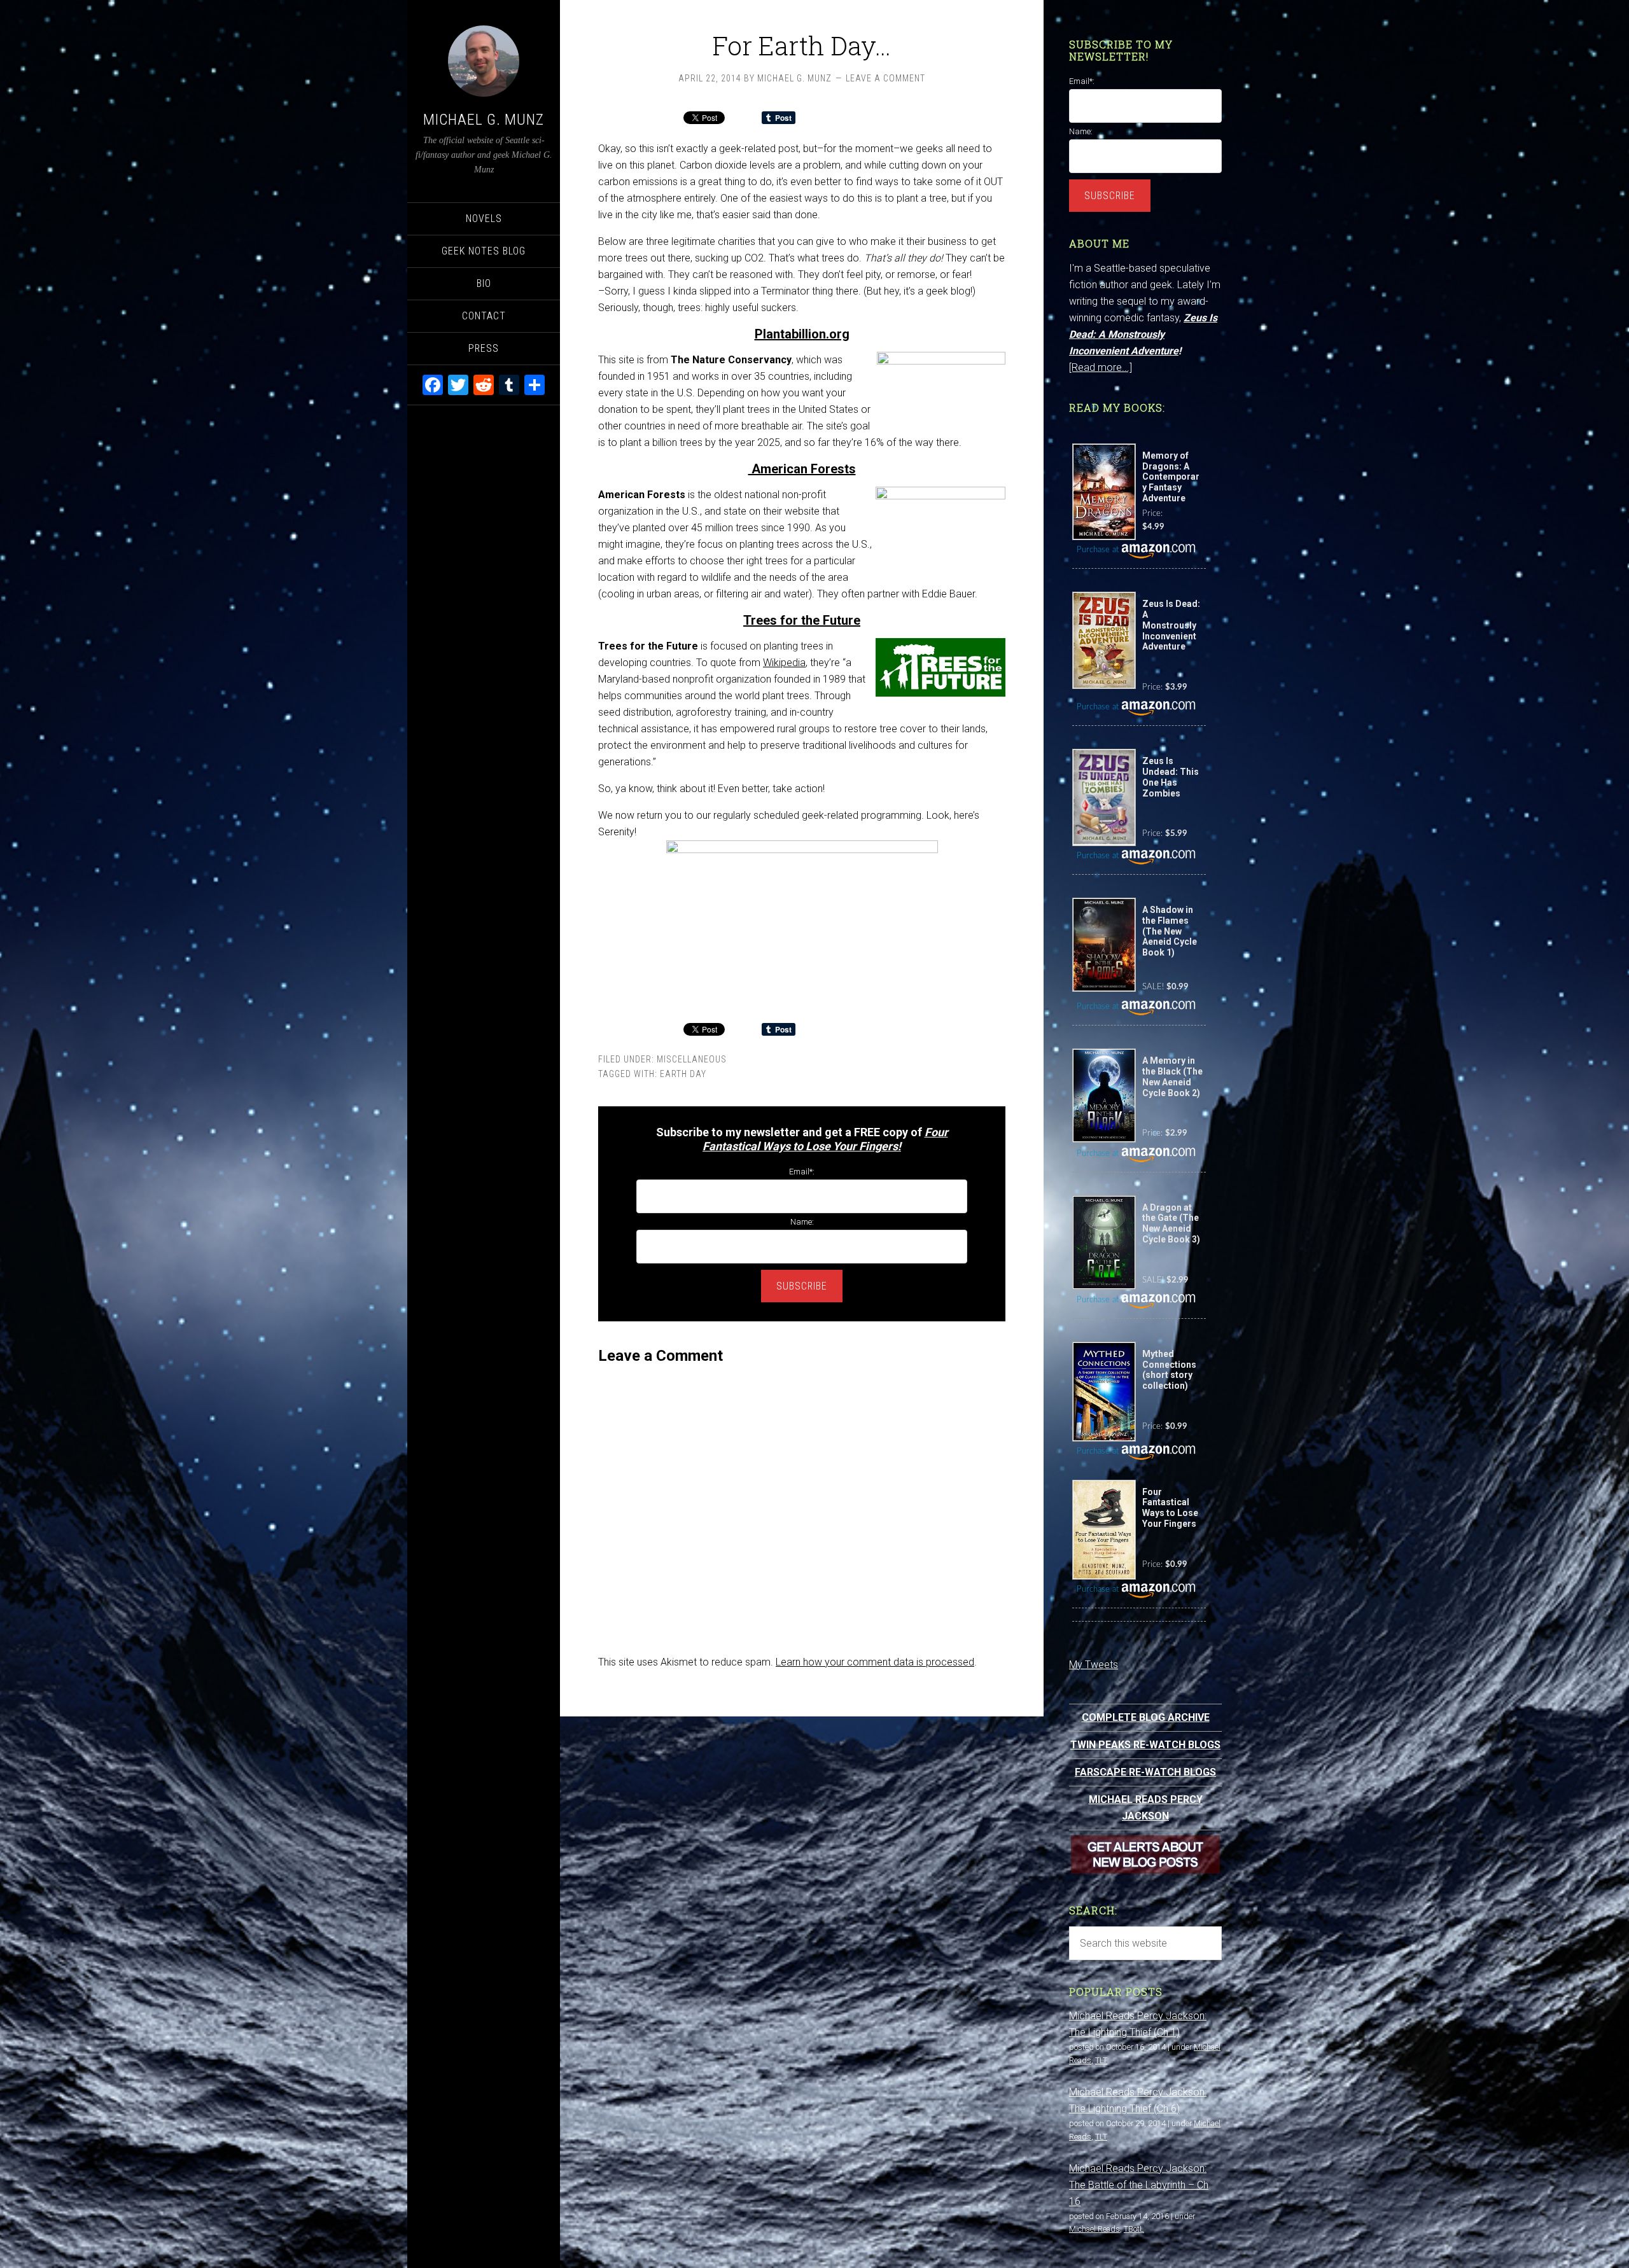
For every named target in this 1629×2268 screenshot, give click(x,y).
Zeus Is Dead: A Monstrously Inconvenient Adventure (1143, 334)
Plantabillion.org (802, 334)
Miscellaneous (692, 1059)
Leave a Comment (885, 78)
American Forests (802, 469)
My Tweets (1094, 1665)
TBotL (1134, 2229)
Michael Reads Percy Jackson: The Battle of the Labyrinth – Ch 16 (1139, 2185)
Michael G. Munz (484, 120)
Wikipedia (784, 663)
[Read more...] (1101, 367)
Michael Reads (1094, 2229)
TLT (1101, 2060)
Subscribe (802, 1286)
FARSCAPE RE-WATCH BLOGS (1145, 1772)
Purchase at (1099, 550)
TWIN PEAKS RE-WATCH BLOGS (1145, 1745)
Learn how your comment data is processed (875, 1662)
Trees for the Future (802, 620)
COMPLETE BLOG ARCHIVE (1146, 1717)
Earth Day (683, 1074)
